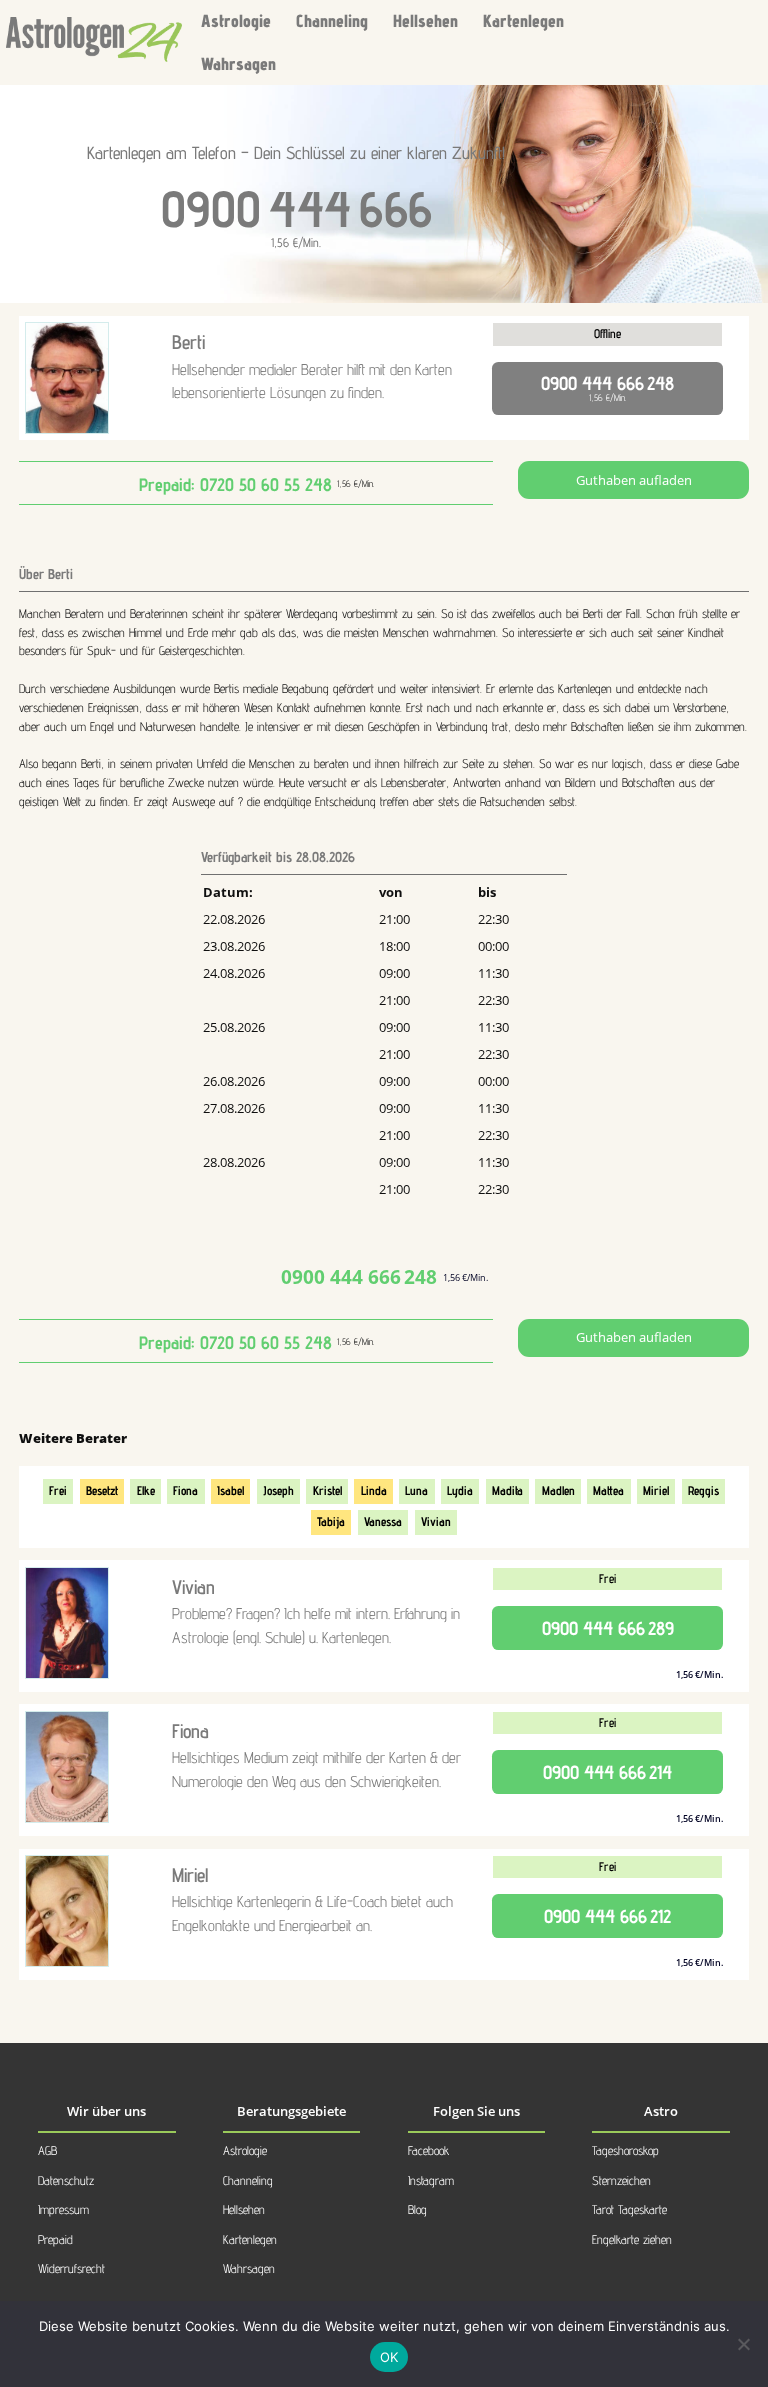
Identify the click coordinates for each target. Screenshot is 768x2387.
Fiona (185, 1490)
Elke (146, 1490)
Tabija (331, 1521)
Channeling (332, 20)
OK (389, 2357)
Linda (374, 1490)
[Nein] (743, 2344)
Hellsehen (425, 20)
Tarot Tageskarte (629, 2209)
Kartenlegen (523, 20)
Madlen (558, 1490)
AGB (47, 2150)
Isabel (230, 1490)
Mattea (608, 1490)
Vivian (436, 1521)
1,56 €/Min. (607, 387)
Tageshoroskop (625, 2150)
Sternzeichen (621, 2180)
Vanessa (383, 1521)
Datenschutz (66, 2180)
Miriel (656, 1490)
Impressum (63, 2209)
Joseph (278, 1490)
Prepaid (55, 2239)
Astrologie (236, 20)
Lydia (460, 1490)
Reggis (703, 1490)
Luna (416, 1490)
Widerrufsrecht (71, 2268)
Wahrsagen (238, 63)
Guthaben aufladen (634, 480)
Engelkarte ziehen (632, 2239)
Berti (188, 342)
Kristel (327, 1490)
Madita (507, 1490)
